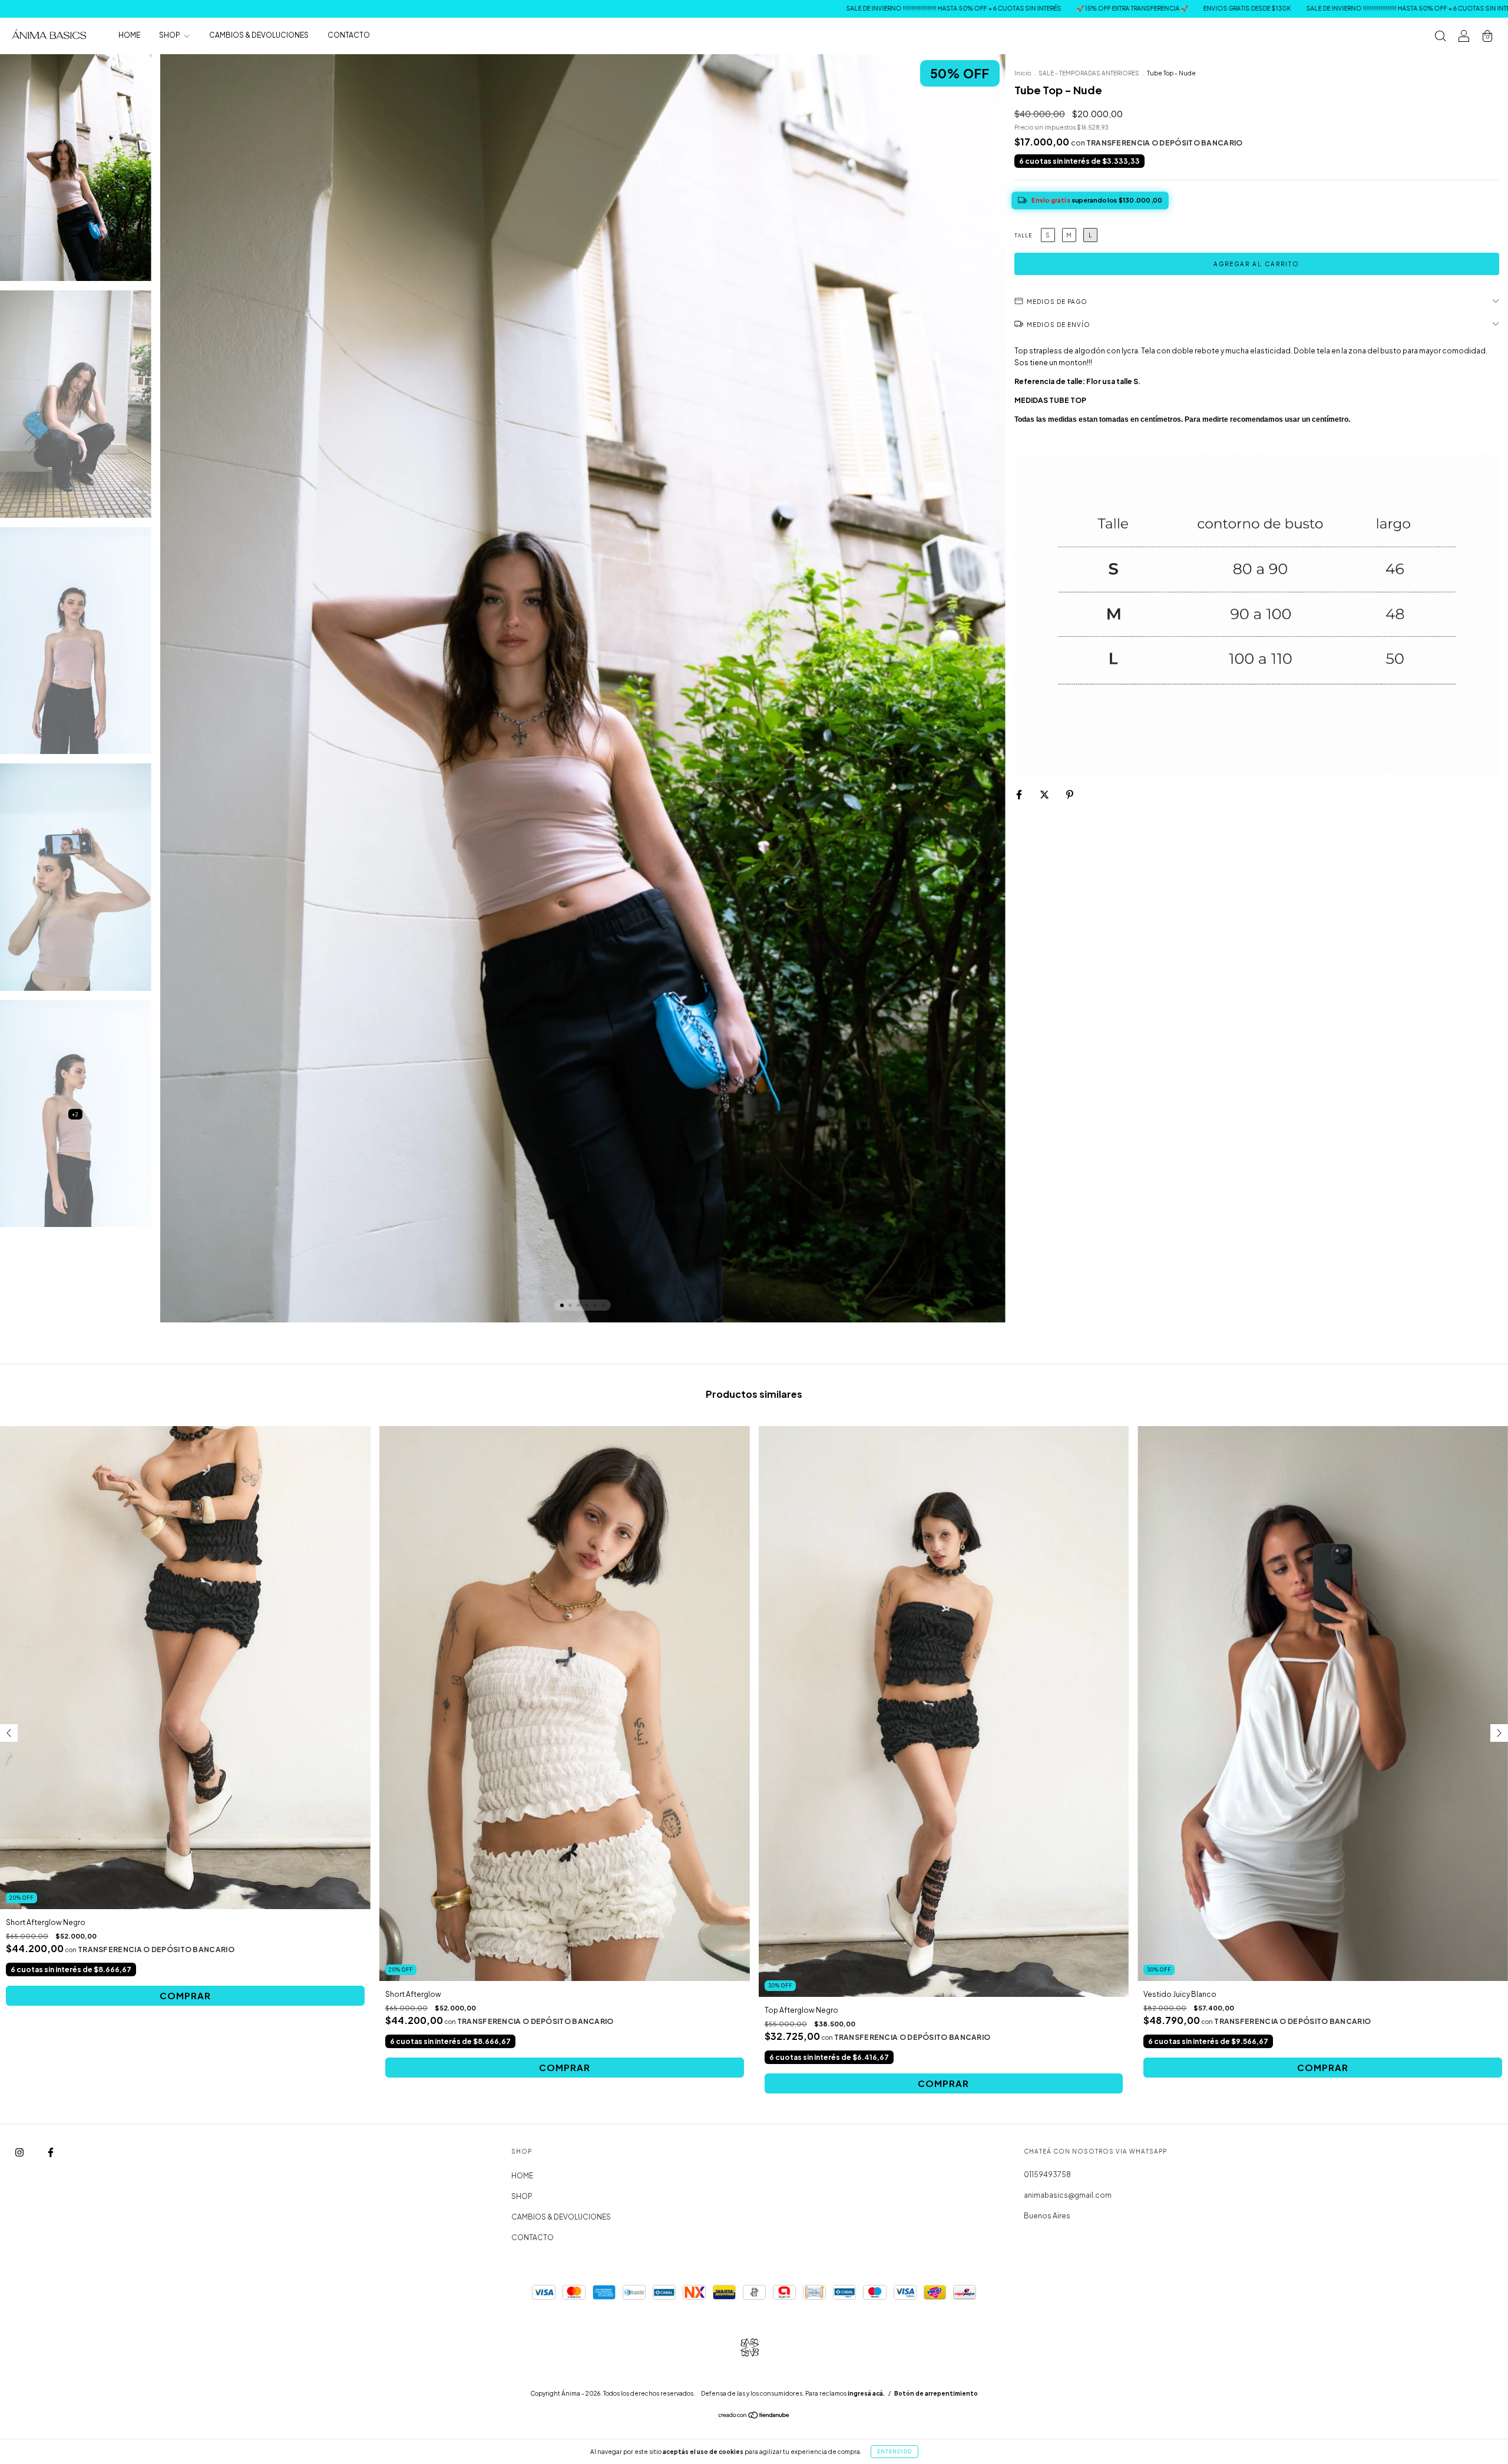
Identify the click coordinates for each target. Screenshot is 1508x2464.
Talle (1023, 236)
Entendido (894, 2452)
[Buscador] (1440, 37)
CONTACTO (349, 36)
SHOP (170, 36)
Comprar (185, 1995)
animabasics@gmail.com (1068, 2195)
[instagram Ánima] (20, 2152)
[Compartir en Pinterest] (1070, 794)
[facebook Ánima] (51, 2152)
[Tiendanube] (754, 2417)
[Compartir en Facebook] (1020, 794)
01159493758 (1047, 2174)
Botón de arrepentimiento (936, 2393)
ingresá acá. (866, 2393)
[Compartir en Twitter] (1045, 794)
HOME (129, 36)
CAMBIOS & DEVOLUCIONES (259, 36)
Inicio (1023, 73)
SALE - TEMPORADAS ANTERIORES (1089, 73)
